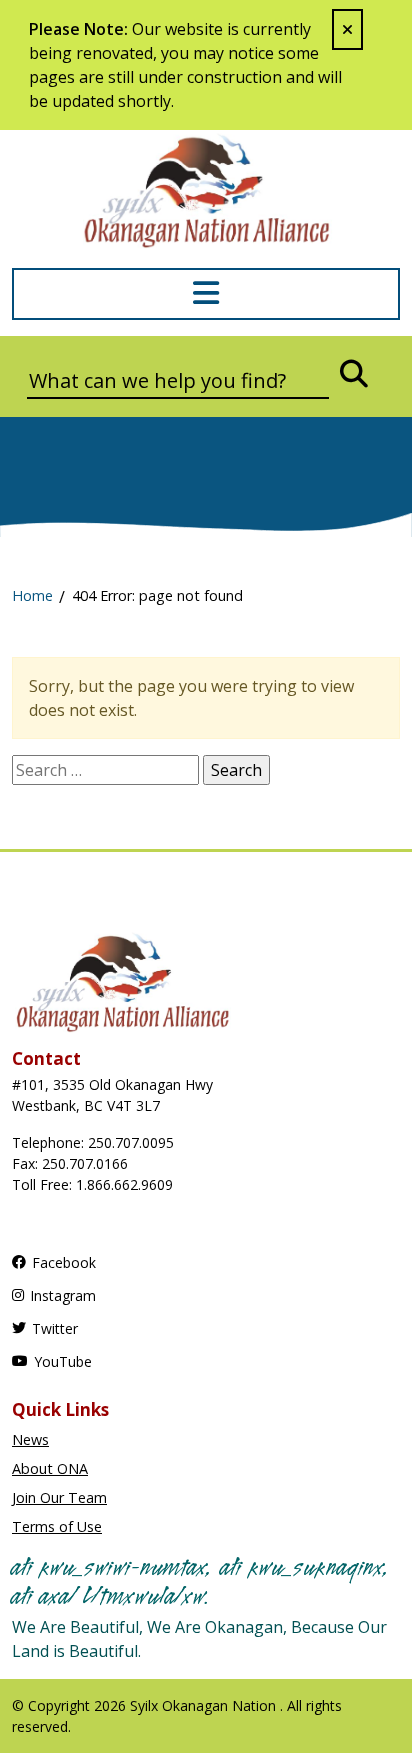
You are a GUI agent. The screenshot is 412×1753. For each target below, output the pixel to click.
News (30, 1439)
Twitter (55, 1328)
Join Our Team (59, 1497)
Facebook (64, 1262)
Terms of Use (57, 1526)
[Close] (347, 29)
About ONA (50, 1468)
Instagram (63, 1295)
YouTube (63, 1361)
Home (32, 595)
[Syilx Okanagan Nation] (206, 189)
